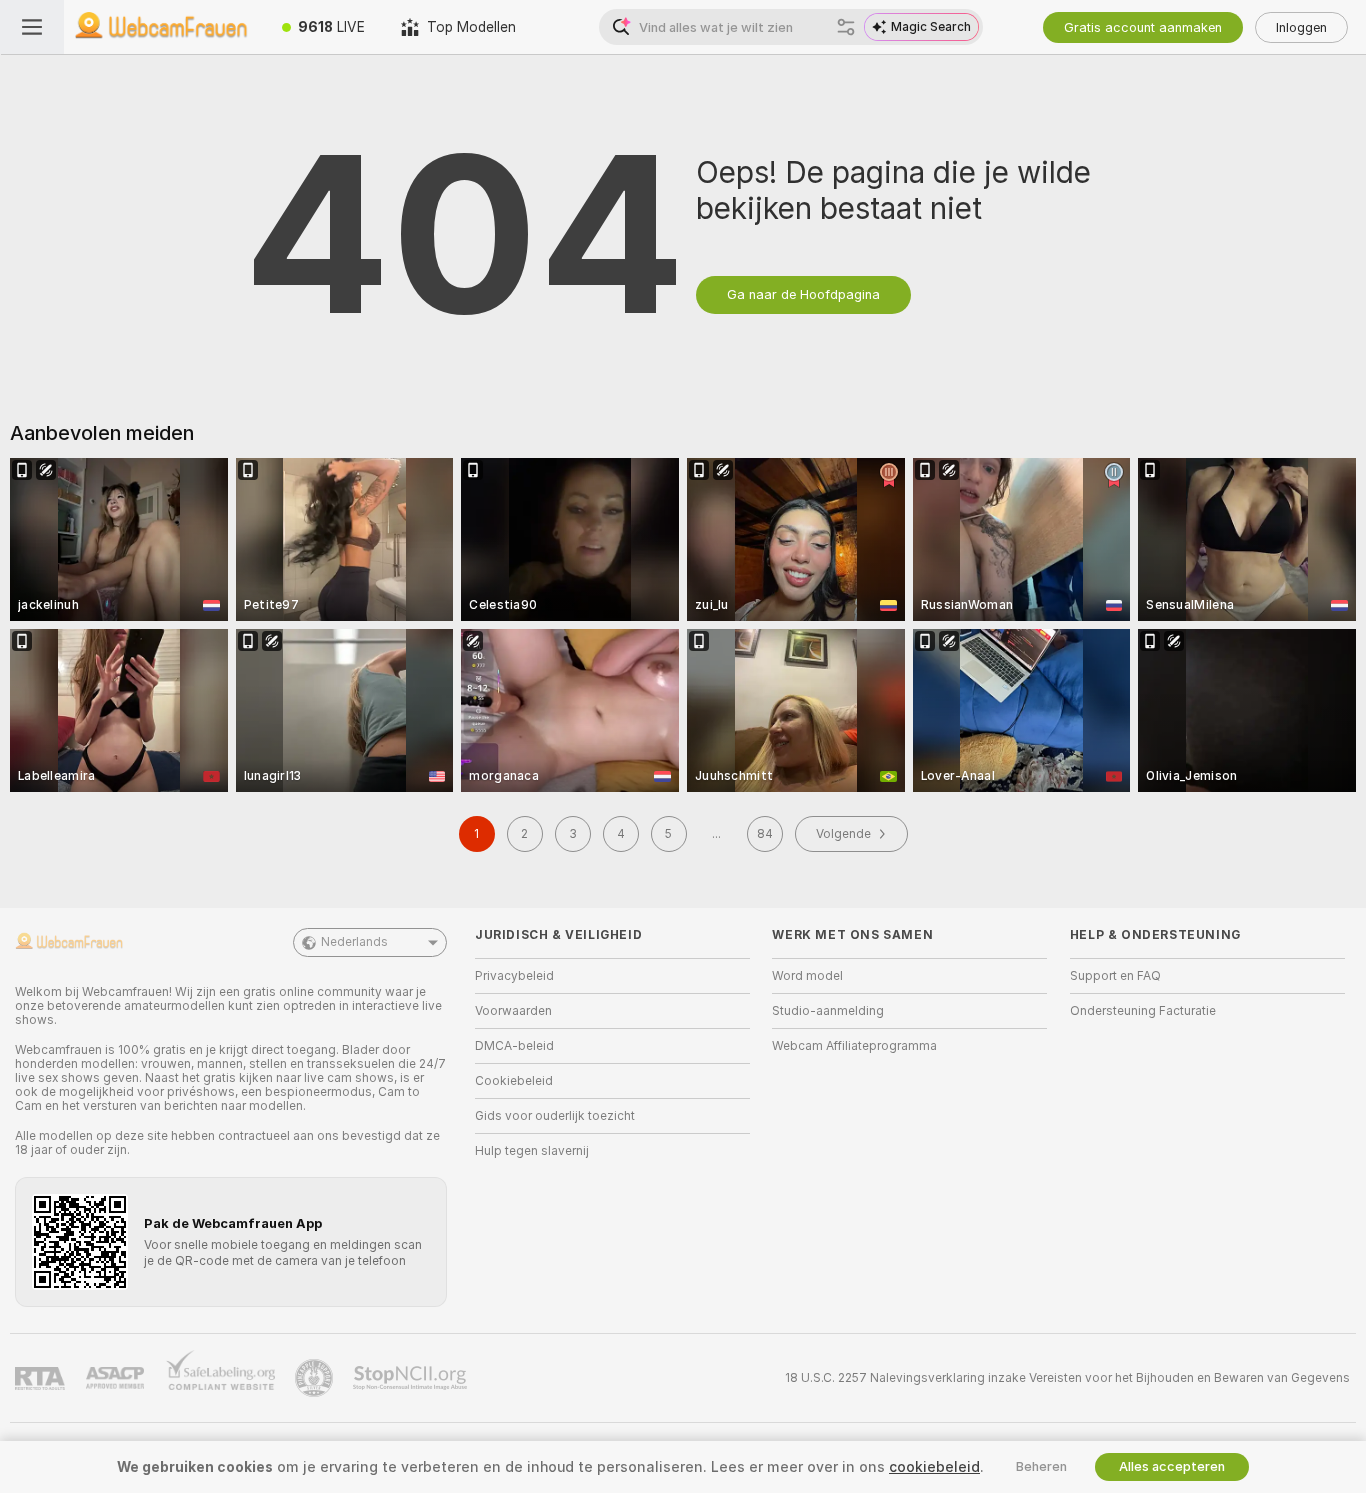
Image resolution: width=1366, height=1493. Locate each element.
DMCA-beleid (514, 1046)
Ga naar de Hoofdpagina (803, 294)
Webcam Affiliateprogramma (854, 1046)
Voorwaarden (513, 1011)
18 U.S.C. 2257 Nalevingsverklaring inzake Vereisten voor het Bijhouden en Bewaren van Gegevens (1067, 1378)
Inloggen (1301, 27)
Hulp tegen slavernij (532, 1151)
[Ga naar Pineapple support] (316, 1378)
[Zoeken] (846, 27)
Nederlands (354, 942)
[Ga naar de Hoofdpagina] (164, 27)
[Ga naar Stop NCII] (412, 1378)
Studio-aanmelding (828, 1011)
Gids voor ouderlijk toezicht (555, 1116)
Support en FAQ (1115, 976)
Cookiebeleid (514, 1081)
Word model (807, 976)
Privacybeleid (514, 976)
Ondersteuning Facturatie (1143, 1011)
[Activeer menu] (32, 27)
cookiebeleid (934, 1467)
